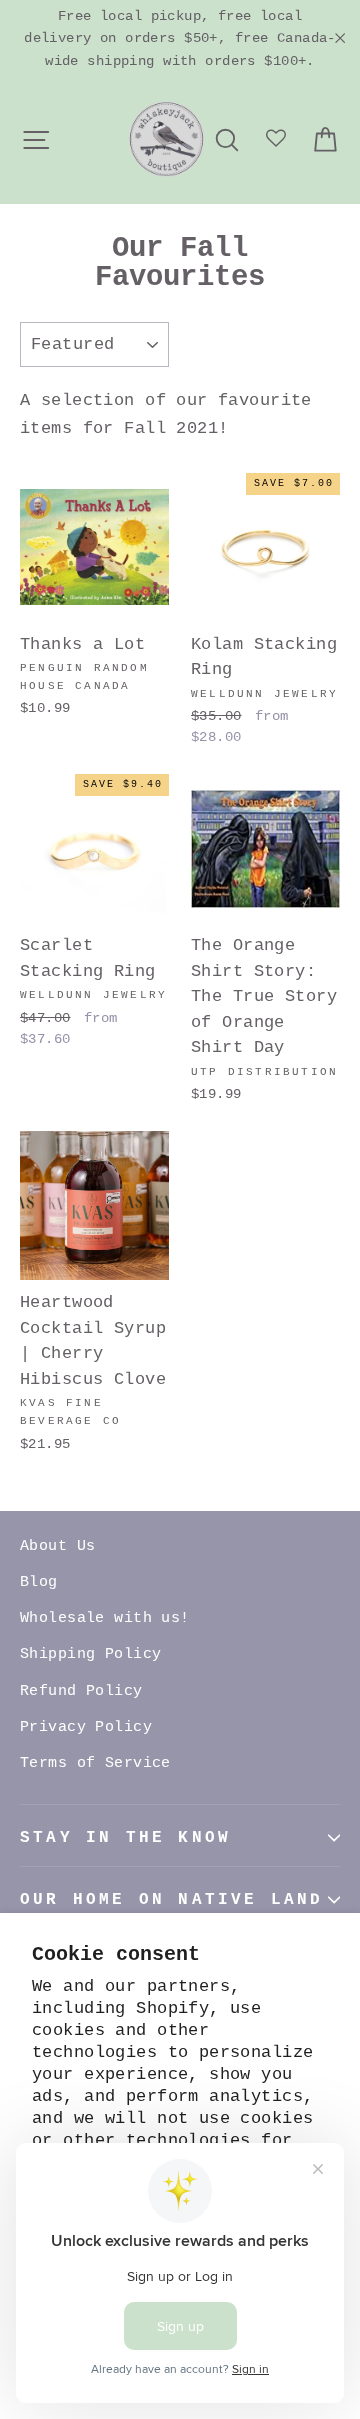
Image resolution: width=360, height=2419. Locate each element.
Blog (39, 1582)
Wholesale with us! (105, 1618)
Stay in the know (125, 1838)
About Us (57, 1546)
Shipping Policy (90, 1654)
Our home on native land (172, 1900)
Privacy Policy (86, 1727)
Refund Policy (81, 1691)
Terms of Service (95, 1763)
